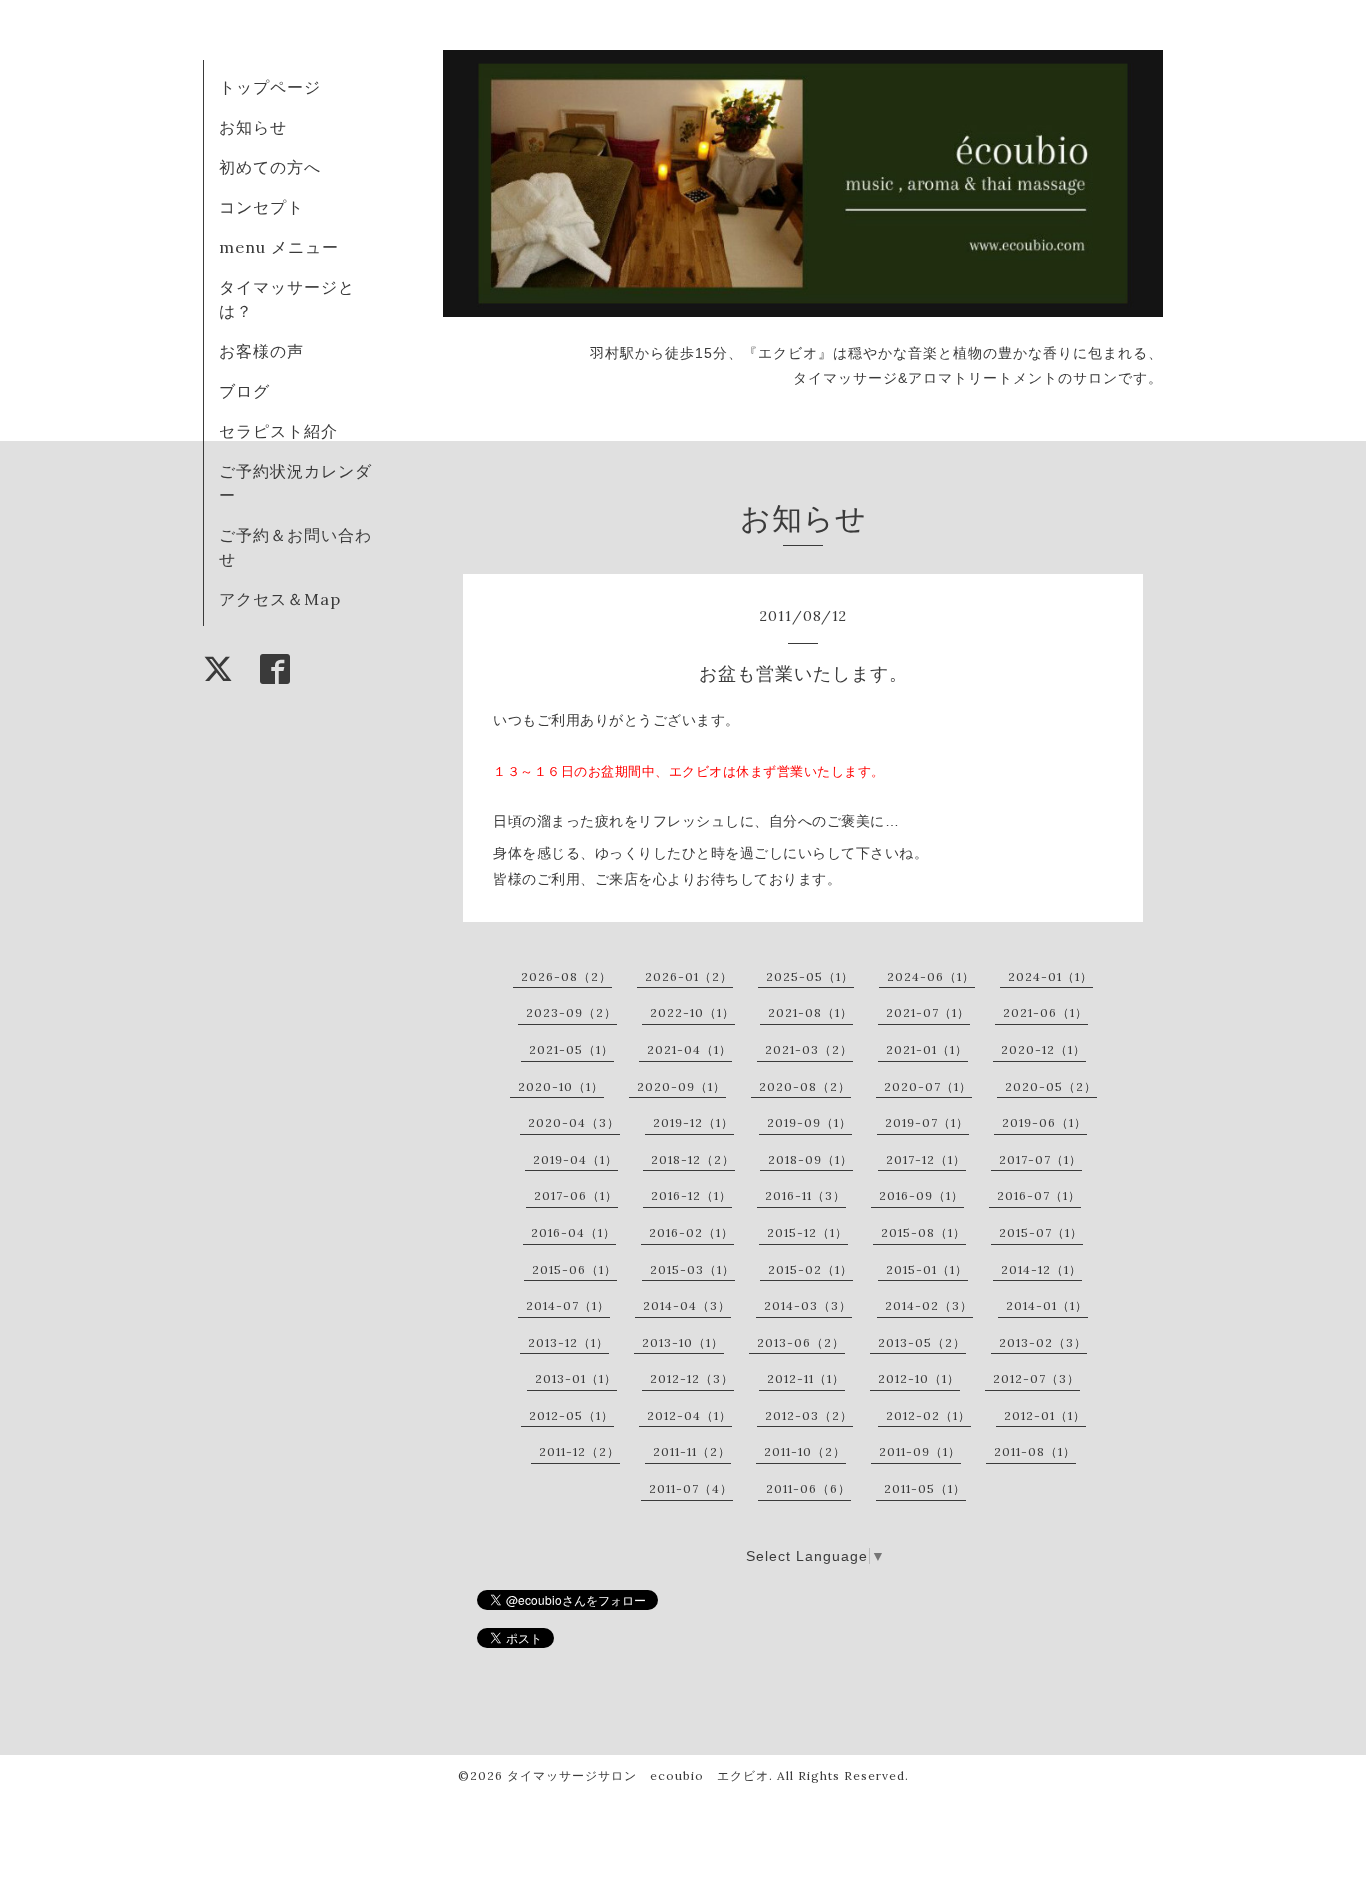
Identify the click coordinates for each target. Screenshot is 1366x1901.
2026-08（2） (566, 976)
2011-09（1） (920, 1451)
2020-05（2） (1051, 1086)
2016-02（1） (691, 1232)
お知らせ (253, 127)
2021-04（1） (689, 1049)
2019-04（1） (575, 1159)
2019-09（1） (809, 1122)
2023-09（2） (571, 1012)
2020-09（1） (681, 1086)
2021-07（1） (928, 1012)
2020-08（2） (805, 1086)
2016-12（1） (691, 1195)
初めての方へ (270, 167)
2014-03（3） (808, 1305)
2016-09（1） (921, 1195)
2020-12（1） (1043, 1049)
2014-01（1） (1047, 1305)
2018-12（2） (693, 1159)
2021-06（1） (1045, 1012)
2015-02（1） (810, 1269)
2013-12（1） (568, 1342)
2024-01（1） (1050, 976)
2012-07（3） (1036, 1378)
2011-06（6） (808, 1488)
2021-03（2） (809, 1049)
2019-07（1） (927, 1122)
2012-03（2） (809, 1415)
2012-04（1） (689, 1415)
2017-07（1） (1040, 1159)
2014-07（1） (568, 1305)
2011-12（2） (579, 1451)
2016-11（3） (805, 1195)
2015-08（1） (923, 1232)
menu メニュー (287, 247)
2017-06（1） (576, 1195)
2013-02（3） (1043, 1342)
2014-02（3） (929, 1305)
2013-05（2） (922, 1342)
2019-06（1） (1044, 1122)
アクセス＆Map (280, 599)
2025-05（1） (810, 976)
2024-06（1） (931, 976)
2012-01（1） (1045, 1415)
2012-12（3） (692, 1378)
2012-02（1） (928, 1415)
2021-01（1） (927, 1049)
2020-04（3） (574, 1122)
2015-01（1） (927, 1269)
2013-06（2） (801, 1342)
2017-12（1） (926, 1159)
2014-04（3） (687, 1305)
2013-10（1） (683, 1342)
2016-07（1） (1039, 1195)
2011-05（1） (925, 1488)
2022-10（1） (692, 1012)
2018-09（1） (810, 1159)
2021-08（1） (810, 1012)
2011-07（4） (691, 1488)
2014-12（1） (1041, 1269)
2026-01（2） (689, 976)
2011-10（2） (805, 1451)
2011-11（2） (692, 1451)
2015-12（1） (807, 1232)
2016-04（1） (573, 1232)
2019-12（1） (693, 1122)
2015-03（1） (692, 1269)
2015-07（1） (1041, 1232)
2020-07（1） (928, 1086)
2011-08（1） (1035, 1451)
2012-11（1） (806, 1378)
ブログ (244, 391)
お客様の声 (261, 351)
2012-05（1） (571, 1415)
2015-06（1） (574, 1269)
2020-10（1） (561, 1086)
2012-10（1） (919, 1378)
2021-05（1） (571, 1049)
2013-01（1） (576, 1378)
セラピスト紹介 (278, 431)
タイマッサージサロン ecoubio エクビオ (638, 1775)
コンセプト (261, 207)
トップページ (270, 87)
